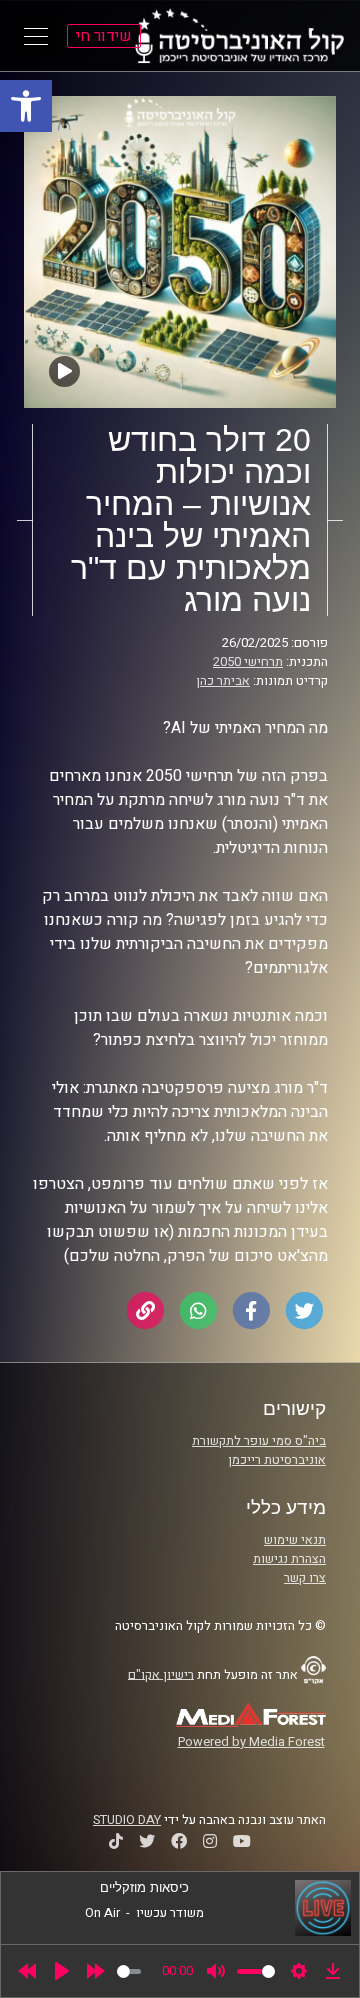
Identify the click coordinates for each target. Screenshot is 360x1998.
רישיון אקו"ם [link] (161, 1674)
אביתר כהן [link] (223, 681)
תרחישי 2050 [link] (248, 662)
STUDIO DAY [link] (127, 1820)
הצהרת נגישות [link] (289, 1559)
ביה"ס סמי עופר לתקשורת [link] (259, 1441)
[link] (26, 106)
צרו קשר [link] (305, 1578)
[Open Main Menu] (36, 36)
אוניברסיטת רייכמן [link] (277, 1460)
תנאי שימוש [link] (295, 1540)
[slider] (129, 1971)
